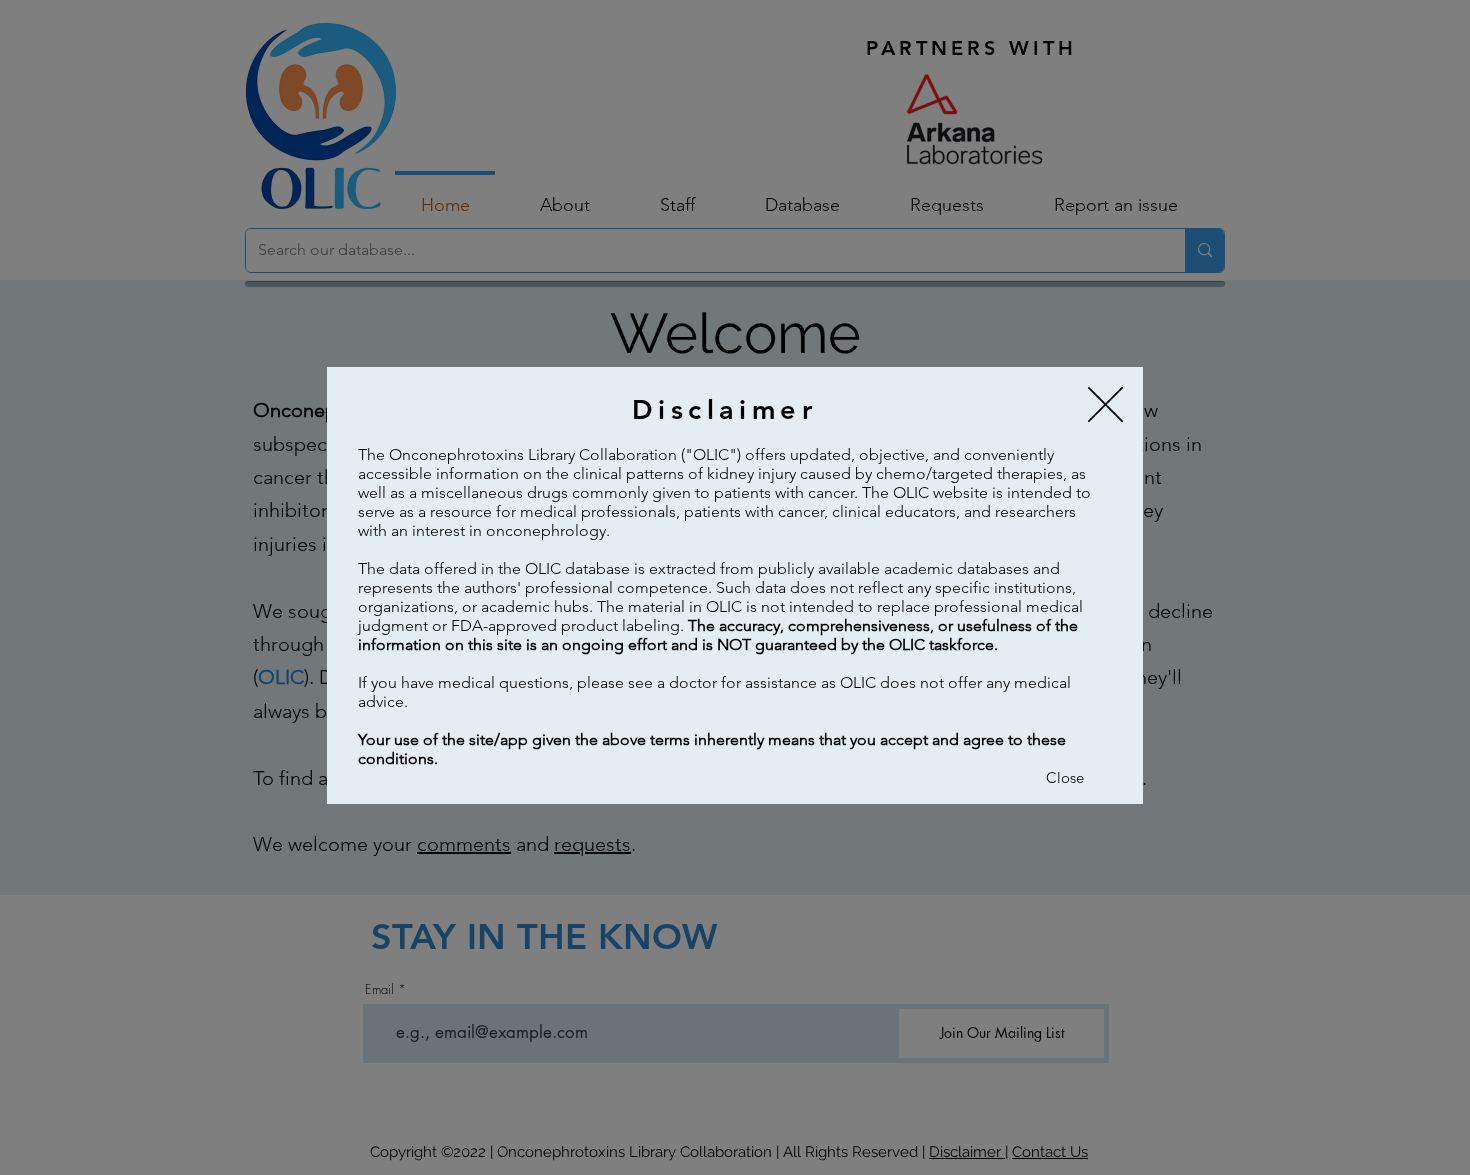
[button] (1105, 404)
